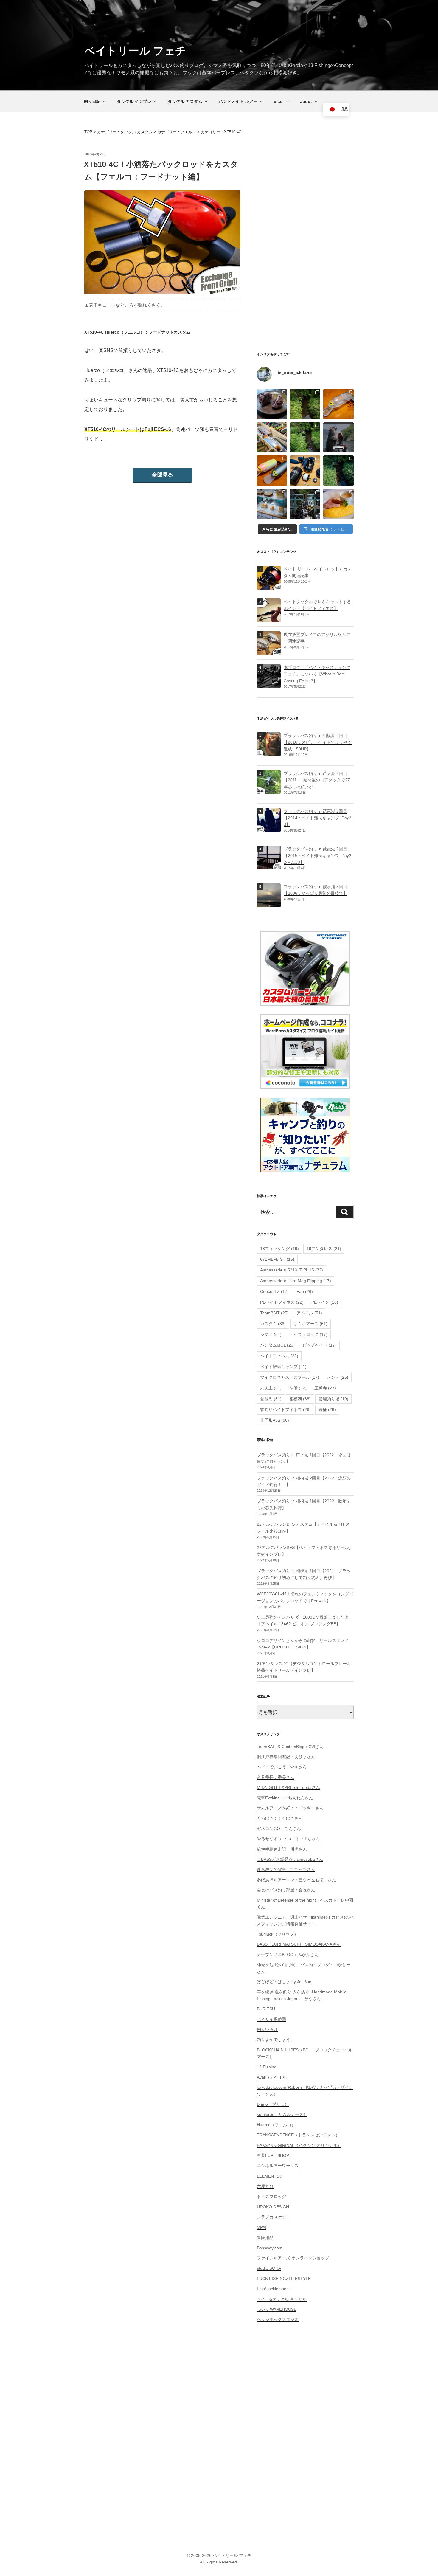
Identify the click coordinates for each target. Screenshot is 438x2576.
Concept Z (274, 1291)
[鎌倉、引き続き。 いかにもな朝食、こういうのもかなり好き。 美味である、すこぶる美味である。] (338, 504)
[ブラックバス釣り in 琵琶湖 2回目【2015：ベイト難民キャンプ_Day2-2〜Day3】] (269, 866)
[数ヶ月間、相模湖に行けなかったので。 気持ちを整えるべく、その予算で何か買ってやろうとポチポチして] (305, 471)
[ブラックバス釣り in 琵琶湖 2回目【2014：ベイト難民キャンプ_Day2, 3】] (269, 828)
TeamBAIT (274, 1313)
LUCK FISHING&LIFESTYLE (284, 2279)
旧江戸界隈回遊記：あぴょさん (286, 1757)
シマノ (271, 1334)
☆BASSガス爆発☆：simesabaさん (290, 1859)
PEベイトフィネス (282, 1302)
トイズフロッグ (308, 1334)
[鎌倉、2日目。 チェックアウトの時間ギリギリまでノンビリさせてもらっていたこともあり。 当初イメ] (305, 504)
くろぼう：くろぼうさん (280, 1818)
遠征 (327, 1409)
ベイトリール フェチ (135, 51)
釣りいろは (267, 2029)
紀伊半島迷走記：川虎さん (282, 1849)
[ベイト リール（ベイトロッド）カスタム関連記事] (269, 586)
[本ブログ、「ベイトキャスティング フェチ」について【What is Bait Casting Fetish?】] (269, 684)
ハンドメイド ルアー (238, 101)
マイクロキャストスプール (290, 1377)
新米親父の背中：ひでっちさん (286, 1869)
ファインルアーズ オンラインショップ (293, 2258)
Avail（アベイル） (274, 2077)
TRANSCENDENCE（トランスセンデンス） (298, 2135)
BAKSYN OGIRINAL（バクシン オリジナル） (299, 2145)
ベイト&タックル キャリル (282, 2299)
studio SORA (269, 2268)
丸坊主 (271, 1388)
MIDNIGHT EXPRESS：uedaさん (288, 1787)
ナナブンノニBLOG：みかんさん (288, 1955)
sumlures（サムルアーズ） (282, 2114)
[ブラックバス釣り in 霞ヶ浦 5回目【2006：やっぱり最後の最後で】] (269, 904)
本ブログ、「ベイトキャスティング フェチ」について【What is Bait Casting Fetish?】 (317, 674)
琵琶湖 (271, 1399)
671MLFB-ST (277, 1259)
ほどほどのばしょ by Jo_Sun (284, 1982)
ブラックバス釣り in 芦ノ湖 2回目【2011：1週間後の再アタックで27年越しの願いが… (317, 780)
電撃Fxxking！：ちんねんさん (285, 1798)
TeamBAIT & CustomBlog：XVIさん (290, 1747)
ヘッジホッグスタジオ (278, 2319)
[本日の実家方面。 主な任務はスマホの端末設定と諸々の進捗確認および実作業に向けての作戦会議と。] (305, 404)
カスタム (273, 1324)
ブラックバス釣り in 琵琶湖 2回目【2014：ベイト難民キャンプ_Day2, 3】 (318, 818)
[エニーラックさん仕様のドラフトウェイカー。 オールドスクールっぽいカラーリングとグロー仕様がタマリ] (272, 471)
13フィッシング (279, 1249)
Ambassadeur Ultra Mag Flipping (296, 1281)
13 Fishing (267, 2067)
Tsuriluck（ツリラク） (278, 1934)
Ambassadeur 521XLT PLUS (292, 1270)
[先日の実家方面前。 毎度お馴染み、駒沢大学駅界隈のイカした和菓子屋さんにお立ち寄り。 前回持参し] (272, 404)
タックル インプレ (134, 101)
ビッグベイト (319, 1345)
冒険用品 (265, 2237)
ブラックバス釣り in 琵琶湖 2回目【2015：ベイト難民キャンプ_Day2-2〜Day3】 (318, 856)
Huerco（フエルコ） (276, 2125)
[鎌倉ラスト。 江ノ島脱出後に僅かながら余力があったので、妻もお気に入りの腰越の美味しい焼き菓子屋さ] (272, 504)
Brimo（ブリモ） (273, 2104)
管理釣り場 (333, 1399)
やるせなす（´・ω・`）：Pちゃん (288, 1839)
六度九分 (265, 2186)
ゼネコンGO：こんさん (279, 1829)
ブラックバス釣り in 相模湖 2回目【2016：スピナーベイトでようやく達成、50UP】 (318, 742)
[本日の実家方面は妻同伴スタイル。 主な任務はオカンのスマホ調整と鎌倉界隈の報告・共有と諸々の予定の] (338, 471)
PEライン (325, 1302)
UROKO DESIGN (273, 2207)
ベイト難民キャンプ (283, 1367)
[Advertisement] (305, 241)
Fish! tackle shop (273, 2289)
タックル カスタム (185, 101)
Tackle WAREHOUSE (277, 2309)
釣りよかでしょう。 (276, 2040)
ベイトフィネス (279, 1356)
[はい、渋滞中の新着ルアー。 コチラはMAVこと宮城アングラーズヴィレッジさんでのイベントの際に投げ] (272, 438)
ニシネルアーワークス (278, 2166)
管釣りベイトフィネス (285, 1409)
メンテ (338, 1377)
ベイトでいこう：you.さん (282, 1767)
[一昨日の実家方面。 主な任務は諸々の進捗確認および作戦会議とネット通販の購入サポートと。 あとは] (305, 438)
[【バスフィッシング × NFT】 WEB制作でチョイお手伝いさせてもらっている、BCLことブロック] (338, 438)
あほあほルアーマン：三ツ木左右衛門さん (296, 1880)
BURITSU (266, 2009)
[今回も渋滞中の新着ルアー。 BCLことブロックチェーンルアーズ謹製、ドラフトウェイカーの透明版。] (338, 404)
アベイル (309, 1313)
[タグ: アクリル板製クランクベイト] (269, 652)
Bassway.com (270, 2248)
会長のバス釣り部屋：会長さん (286, 1890)
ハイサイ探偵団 (271, 2019)
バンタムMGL (277, 1345)
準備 (298, 1388)
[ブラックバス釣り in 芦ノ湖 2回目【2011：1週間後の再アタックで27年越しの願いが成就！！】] (269, 790)
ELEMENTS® (270, 2176)
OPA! (262, 2227)
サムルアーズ (310, 1324)
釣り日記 (92, 101)
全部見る (162, 475)
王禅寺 (325, 1388)
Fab (305, 1291)
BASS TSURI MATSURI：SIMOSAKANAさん (299, 1944)
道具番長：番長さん (276, 1777)
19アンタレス (324, 1249)
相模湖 (300, 1399)
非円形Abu (275, 1420)
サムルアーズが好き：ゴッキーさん (290, 1808)
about (306, 101)
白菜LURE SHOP (273, 2155)
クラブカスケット (274, 2217)
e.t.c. (279, 101)
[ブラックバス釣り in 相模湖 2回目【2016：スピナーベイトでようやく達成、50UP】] (269, 753)
